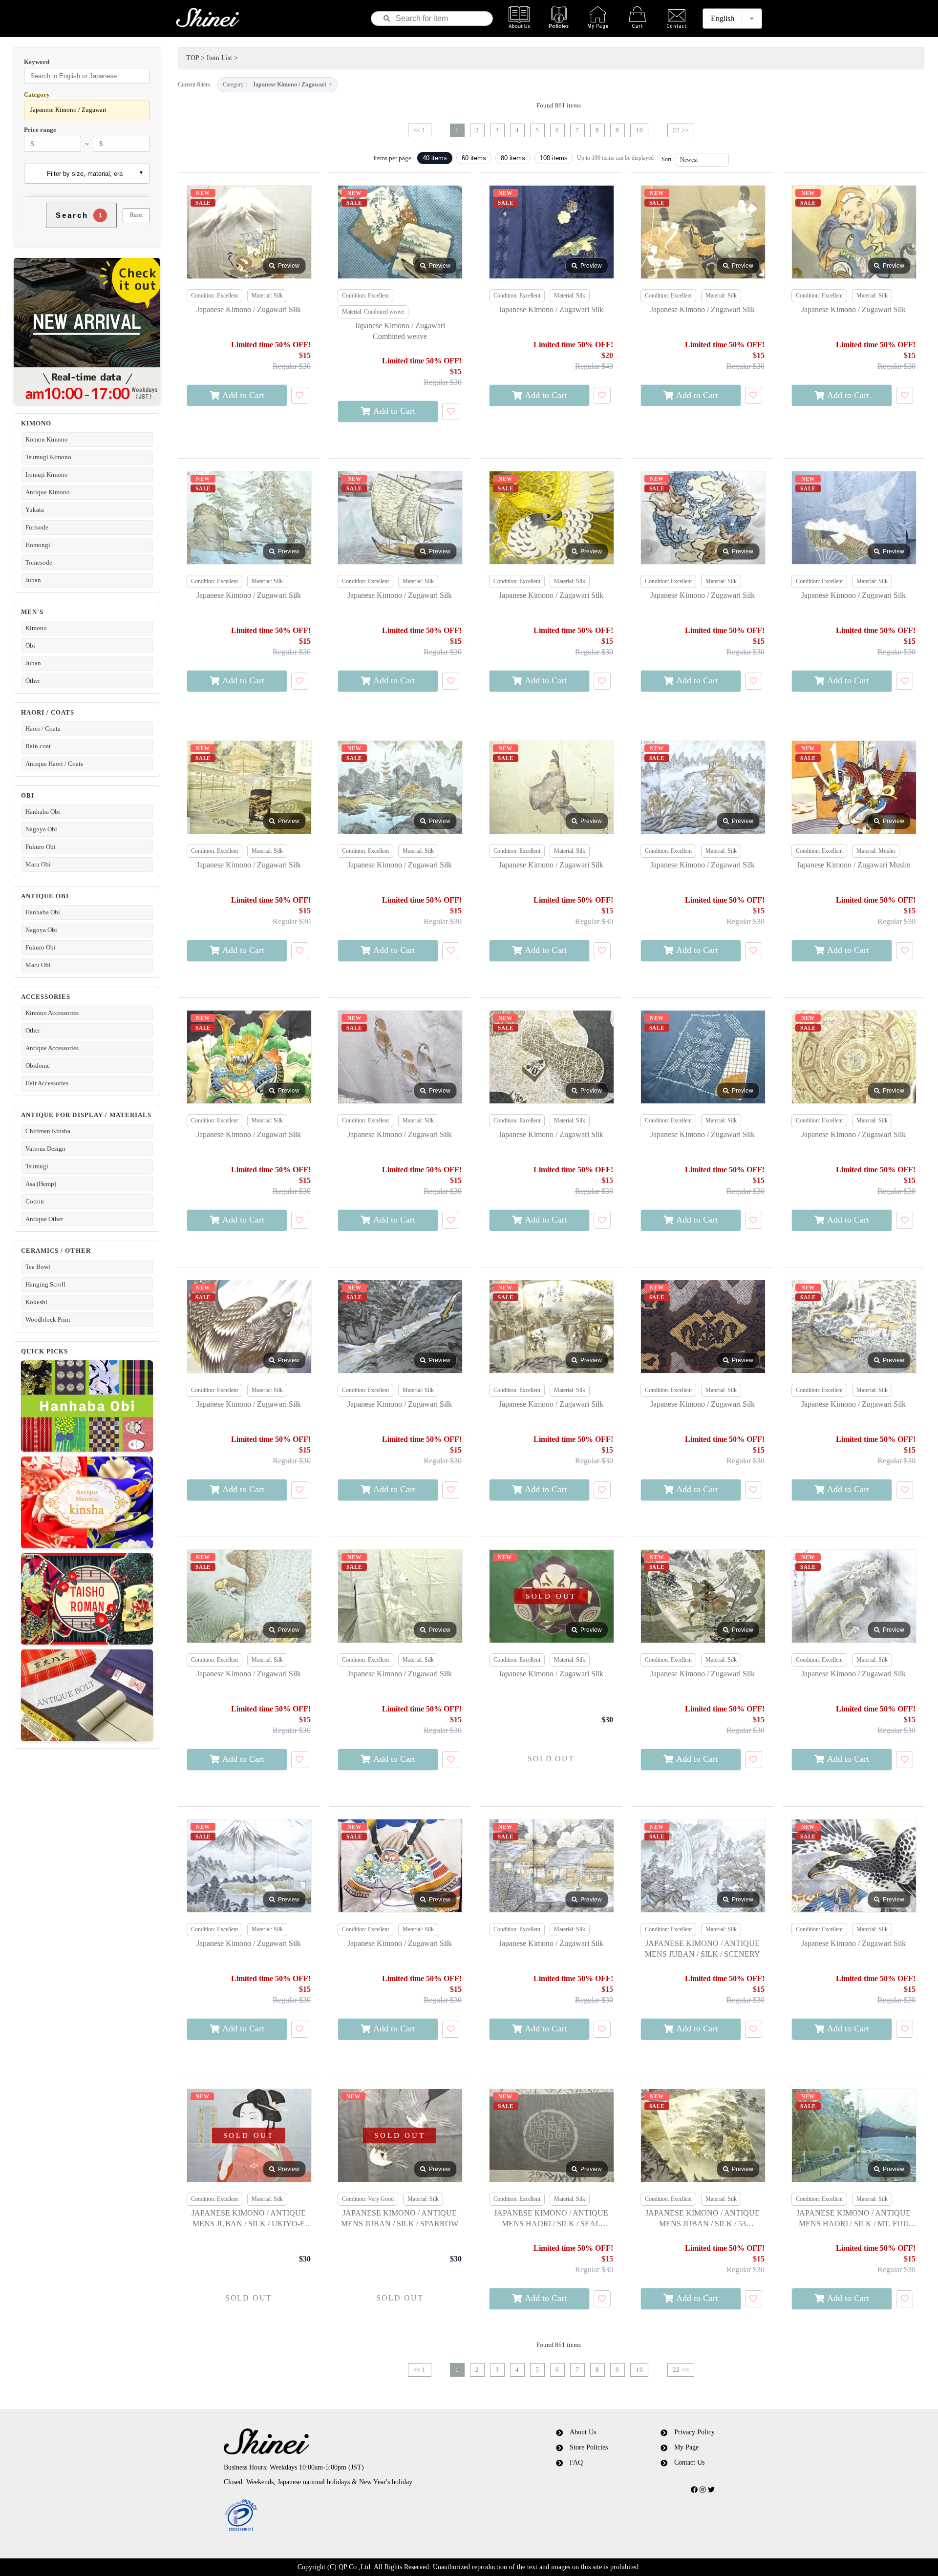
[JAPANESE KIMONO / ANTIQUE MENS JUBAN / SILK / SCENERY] (703, 1866)
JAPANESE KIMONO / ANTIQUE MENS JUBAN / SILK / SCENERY (703, 1949)
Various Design (45, 1149)
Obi (30, 645)
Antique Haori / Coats (54, 764)
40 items (435, 158)
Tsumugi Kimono (48, 457)
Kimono (36, 628)
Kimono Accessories (52, 1013)
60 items (474, 158)
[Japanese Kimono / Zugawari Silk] (249, 232)
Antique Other (44, 1219)
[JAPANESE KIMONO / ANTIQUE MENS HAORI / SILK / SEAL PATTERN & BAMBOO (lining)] (551, 2136)
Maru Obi (38, 864)
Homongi (38, 545)
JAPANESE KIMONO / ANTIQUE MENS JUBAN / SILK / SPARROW (400, 2218)
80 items (513, 158)
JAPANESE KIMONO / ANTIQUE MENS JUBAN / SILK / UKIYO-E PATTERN (249, 2219)
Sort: (667, 159)
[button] (353, 2516)
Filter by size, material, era (85, 174)
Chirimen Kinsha (48, 1131)
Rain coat (38, 746)
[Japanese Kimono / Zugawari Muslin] (853, 788)
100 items (554, 158)
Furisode (37, 527)
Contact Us (689, 2462)
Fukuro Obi (41, 847)
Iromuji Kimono (47, 475)
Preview (289, 266)
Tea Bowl (38, 1267)
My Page (686, 2447)
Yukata (35, 510)
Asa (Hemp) (41, 1184)
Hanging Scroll (45, 1284)
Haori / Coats (43, 728)
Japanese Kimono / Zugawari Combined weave (400, 331)
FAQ (576, 2462)
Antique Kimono (48, 492)
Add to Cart (243, 395)
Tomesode (39, 562)
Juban (33, 580)
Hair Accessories (47, 1083)
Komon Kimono (47, 439)
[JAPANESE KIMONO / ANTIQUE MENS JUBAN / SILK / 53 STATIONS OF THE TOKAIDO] (703, 2136)
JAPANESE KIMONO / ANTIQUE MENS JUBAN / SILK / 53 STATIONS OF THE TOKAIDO (703, 2219)
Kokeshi (36, 1302)
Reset (136, 215)
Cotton (35, 1201)
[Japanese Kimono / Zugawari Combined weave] (400, 232)
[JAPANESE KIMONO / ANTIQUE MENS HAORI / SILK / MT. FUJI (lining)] (853, 2136)
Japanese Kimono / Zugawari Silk (249, 309)
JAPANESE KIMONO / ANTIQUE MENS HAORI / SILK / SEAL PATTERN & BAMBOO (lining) (551, 2219)
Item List (219, 58)
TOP (192, 58)
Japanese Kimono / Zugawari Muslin (854, 865)
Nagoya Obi (41, 829)
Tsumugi (37, 1166)
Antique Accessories (52, 1048)
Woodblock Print (48, 1320)
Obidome (38, 1066)
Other (33, 681)
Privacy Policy (694, 2432)
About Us (583, 2432)
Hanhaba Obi (43, 812)
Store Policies (589, 2447)
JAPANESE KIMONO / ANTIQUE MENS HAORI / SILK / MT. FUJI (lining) (853, 2219)
